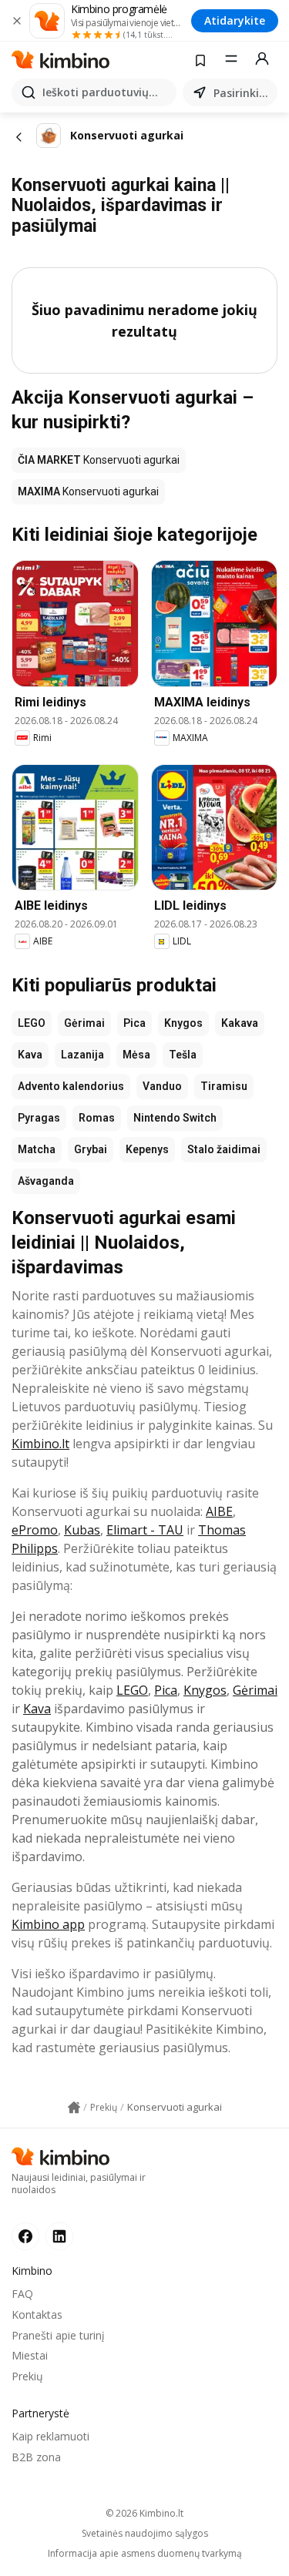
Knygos (183, 1023)
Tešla (183, 1055)
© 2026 (144, 2513)
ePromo (35, 1530)
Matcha (37, 1149)
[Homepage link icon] (74, 2108)
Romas (97, 1118)
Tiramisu (224, 1086)
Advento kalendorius (71, 1086)
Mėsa (136, 1055)
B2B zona (36, 2457)
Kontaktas (37, 2314)
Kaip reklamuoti (50, 2436)
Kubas (82, 1530)
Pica (134, 1023)
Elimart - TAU (145, 1530)
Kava (30, 1055)
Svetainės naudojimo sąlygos (145, 2534)
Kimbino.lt (40, 1444)
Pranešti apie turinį (58, 2335)
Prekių (27, 2376)
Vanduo (162, 1086)
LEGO (32, 1023)
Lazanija (82, 1055)
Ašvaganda (46, 1181)
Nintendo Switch (175, 1118)
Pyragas (39, 1118)
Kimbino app (48, 1924)
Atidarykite (235, 20)
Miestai (30, 2355)
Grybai (91, 1149)
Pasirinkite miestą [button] (242, 93)
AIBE (219, 1511)
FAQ (22, 2294)
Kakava (240, 1023)
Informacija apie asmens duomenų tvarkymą (145, 2554)
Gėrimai (84, 1023)
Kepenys (147, 1149)
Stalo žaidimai (224, 1149)
